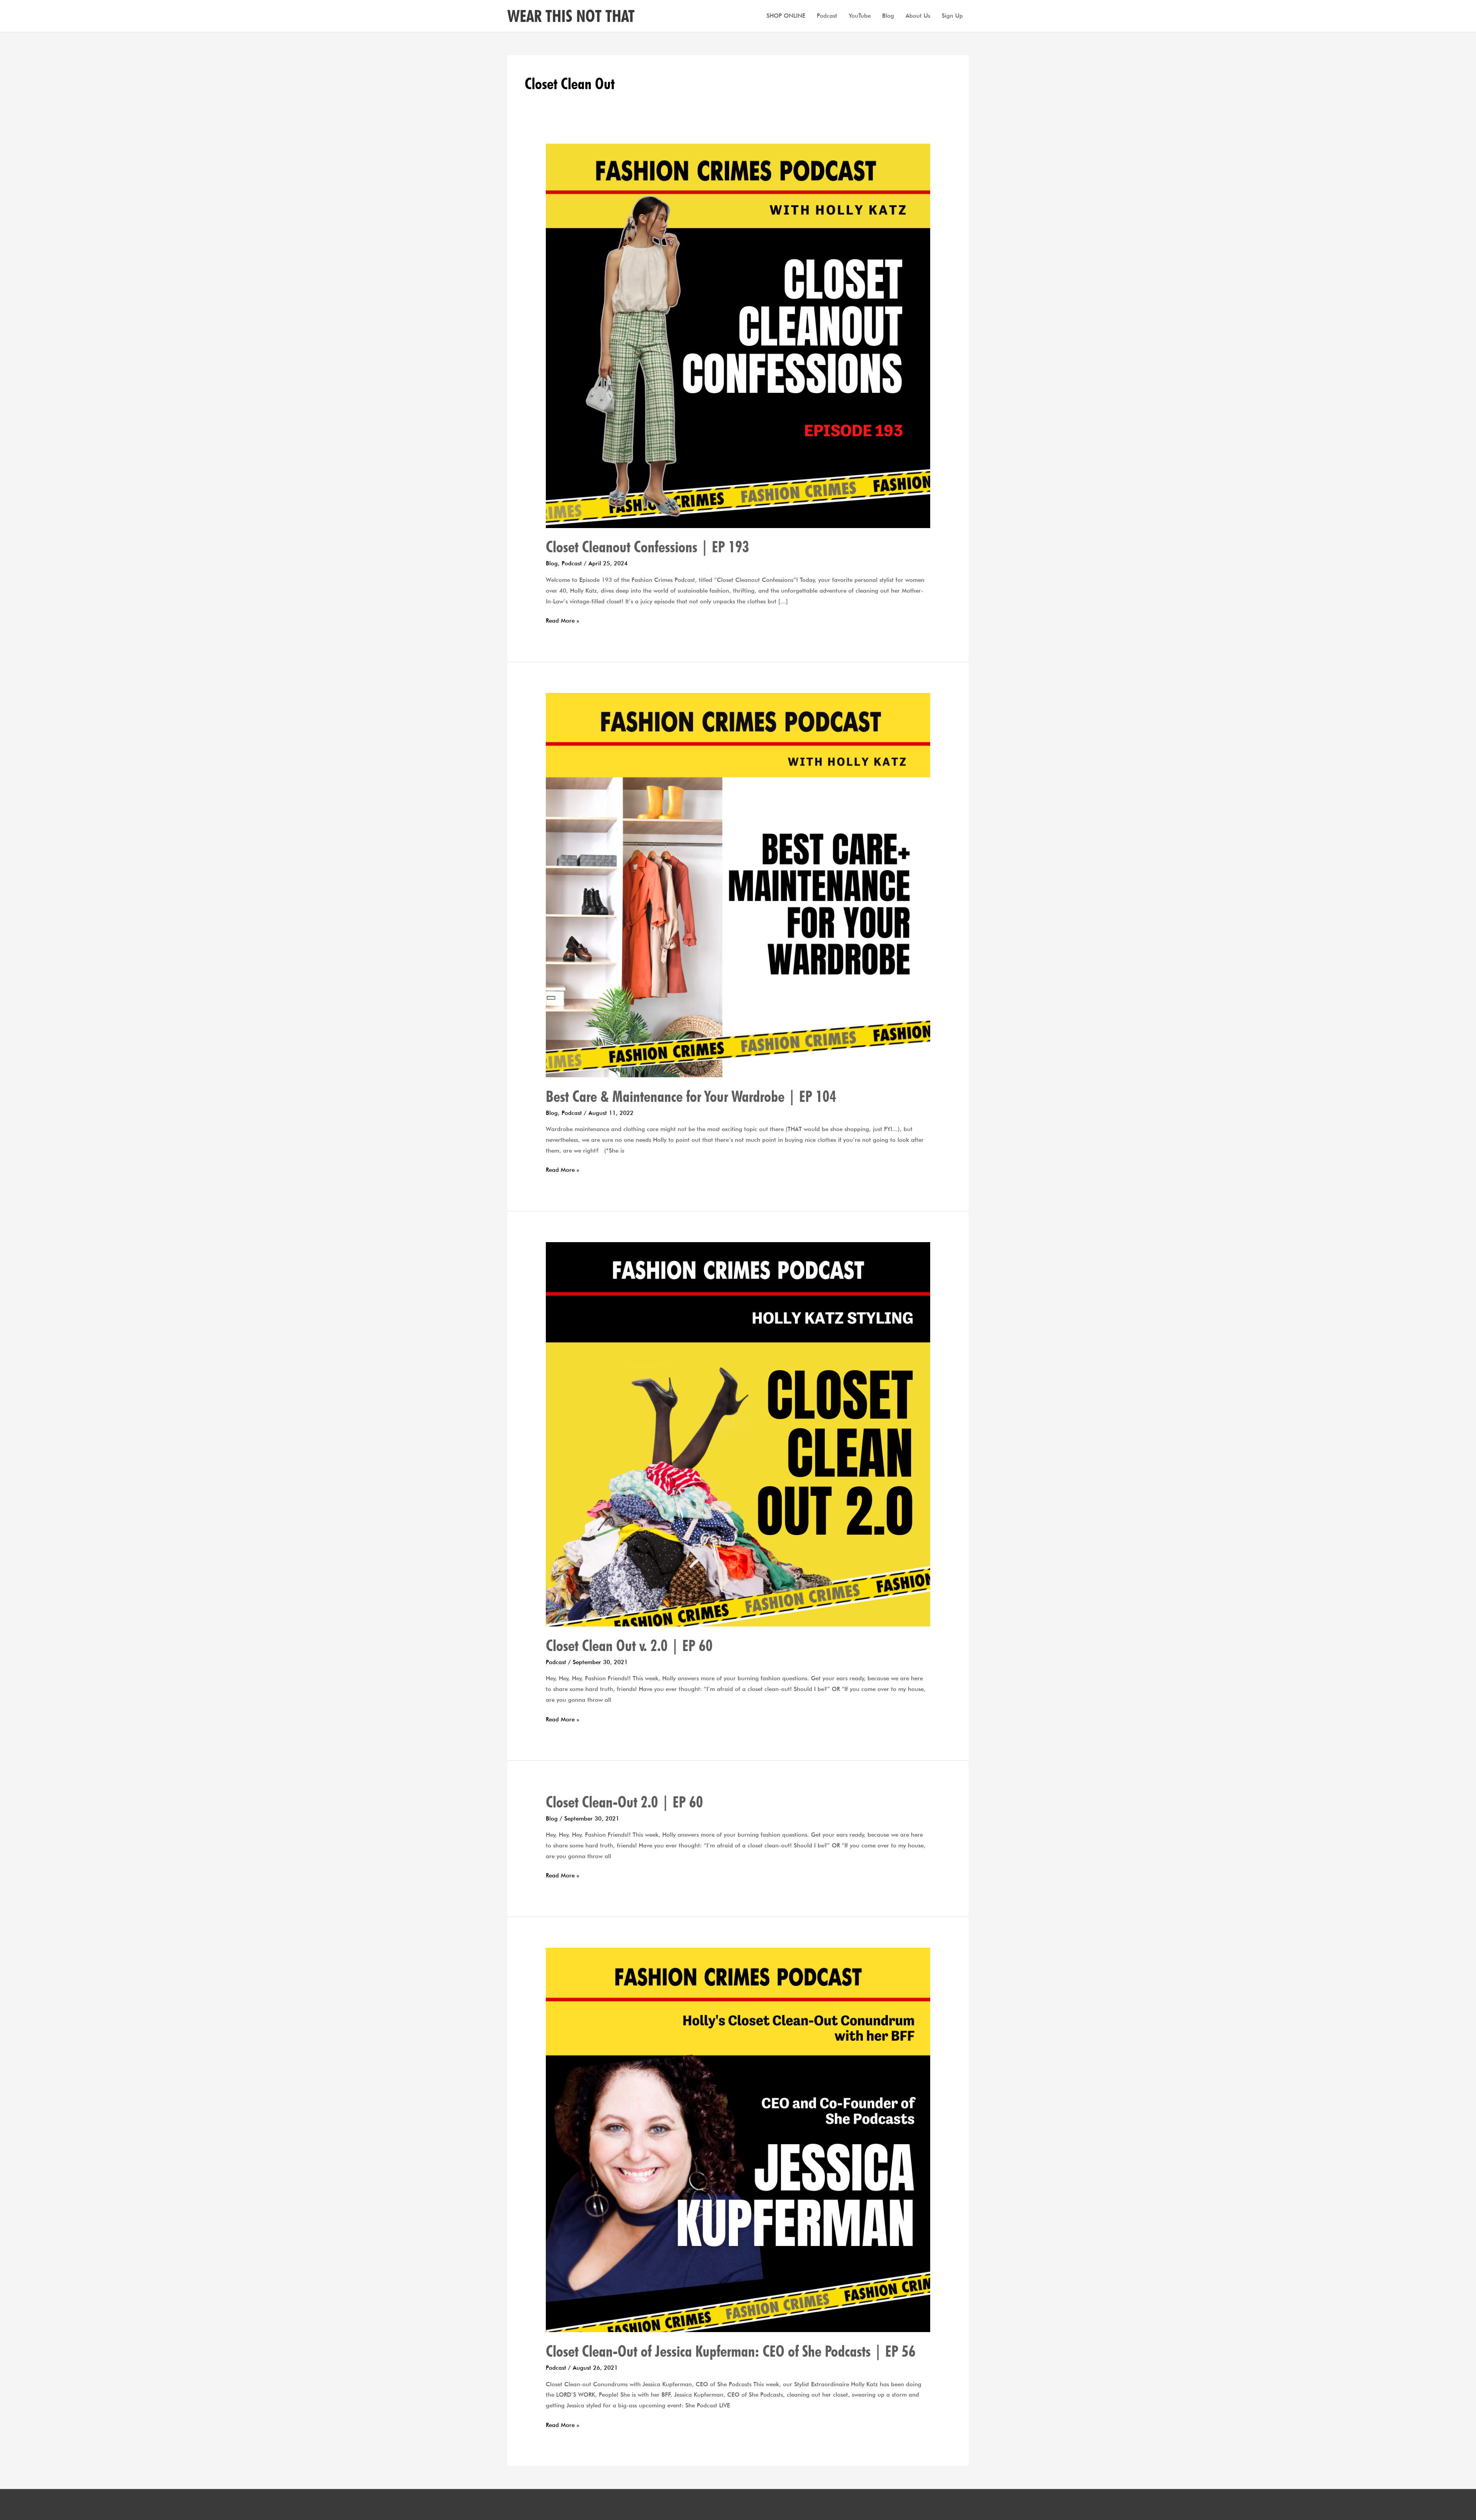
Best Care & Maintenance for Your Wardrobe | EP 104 (691, 1096)
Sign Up (952, 16)
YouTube (860, 16)
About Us (918, 16)
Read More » (563, 620)
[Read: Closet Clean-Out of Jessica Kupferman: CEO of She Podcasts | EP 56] (738, 2140)
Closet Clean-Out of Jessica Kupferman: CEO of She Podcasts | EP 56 (731, 2351)
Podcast (827, 16)
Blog (888, 16)
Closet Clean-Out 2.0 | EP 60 (624, 1802)
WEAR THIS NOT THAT (571, 16)
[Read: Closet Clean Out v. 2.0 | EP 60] (738, 1434)
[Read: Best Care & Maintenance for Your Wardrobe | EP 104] (738, 885)
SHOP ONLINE (786, 16)
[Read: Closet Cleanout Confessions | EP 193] (738, 335)
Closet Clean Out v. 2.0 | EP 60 (629, 1645)
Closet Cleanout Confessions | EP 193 (647, 547)
